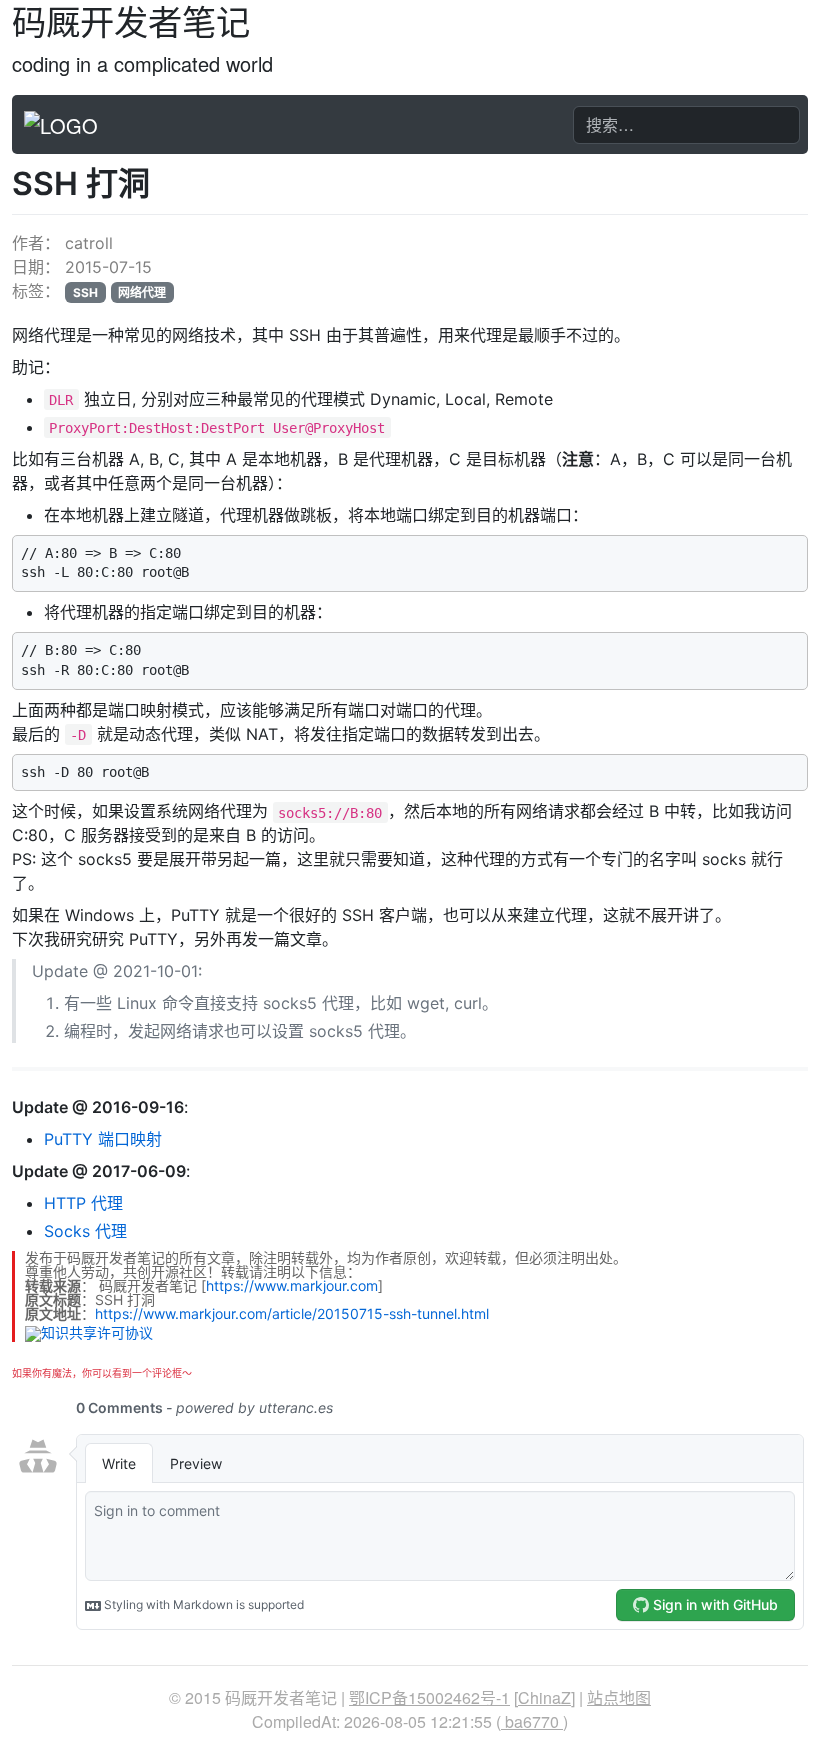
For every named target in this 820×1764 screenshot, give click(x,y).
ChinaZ (544, 1697)
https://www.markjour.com (292, 1285)
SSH (85, 292)
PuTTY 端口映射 (103, 1139)
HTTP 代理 (83, 1203)
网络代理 (142, 292)
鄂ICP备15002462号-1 (429, 1697)
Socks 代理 (85, 1231)
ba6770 (532, 1721)
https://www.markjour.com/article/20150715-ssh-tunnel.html (292, 1313)
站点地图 (619, 1697)
